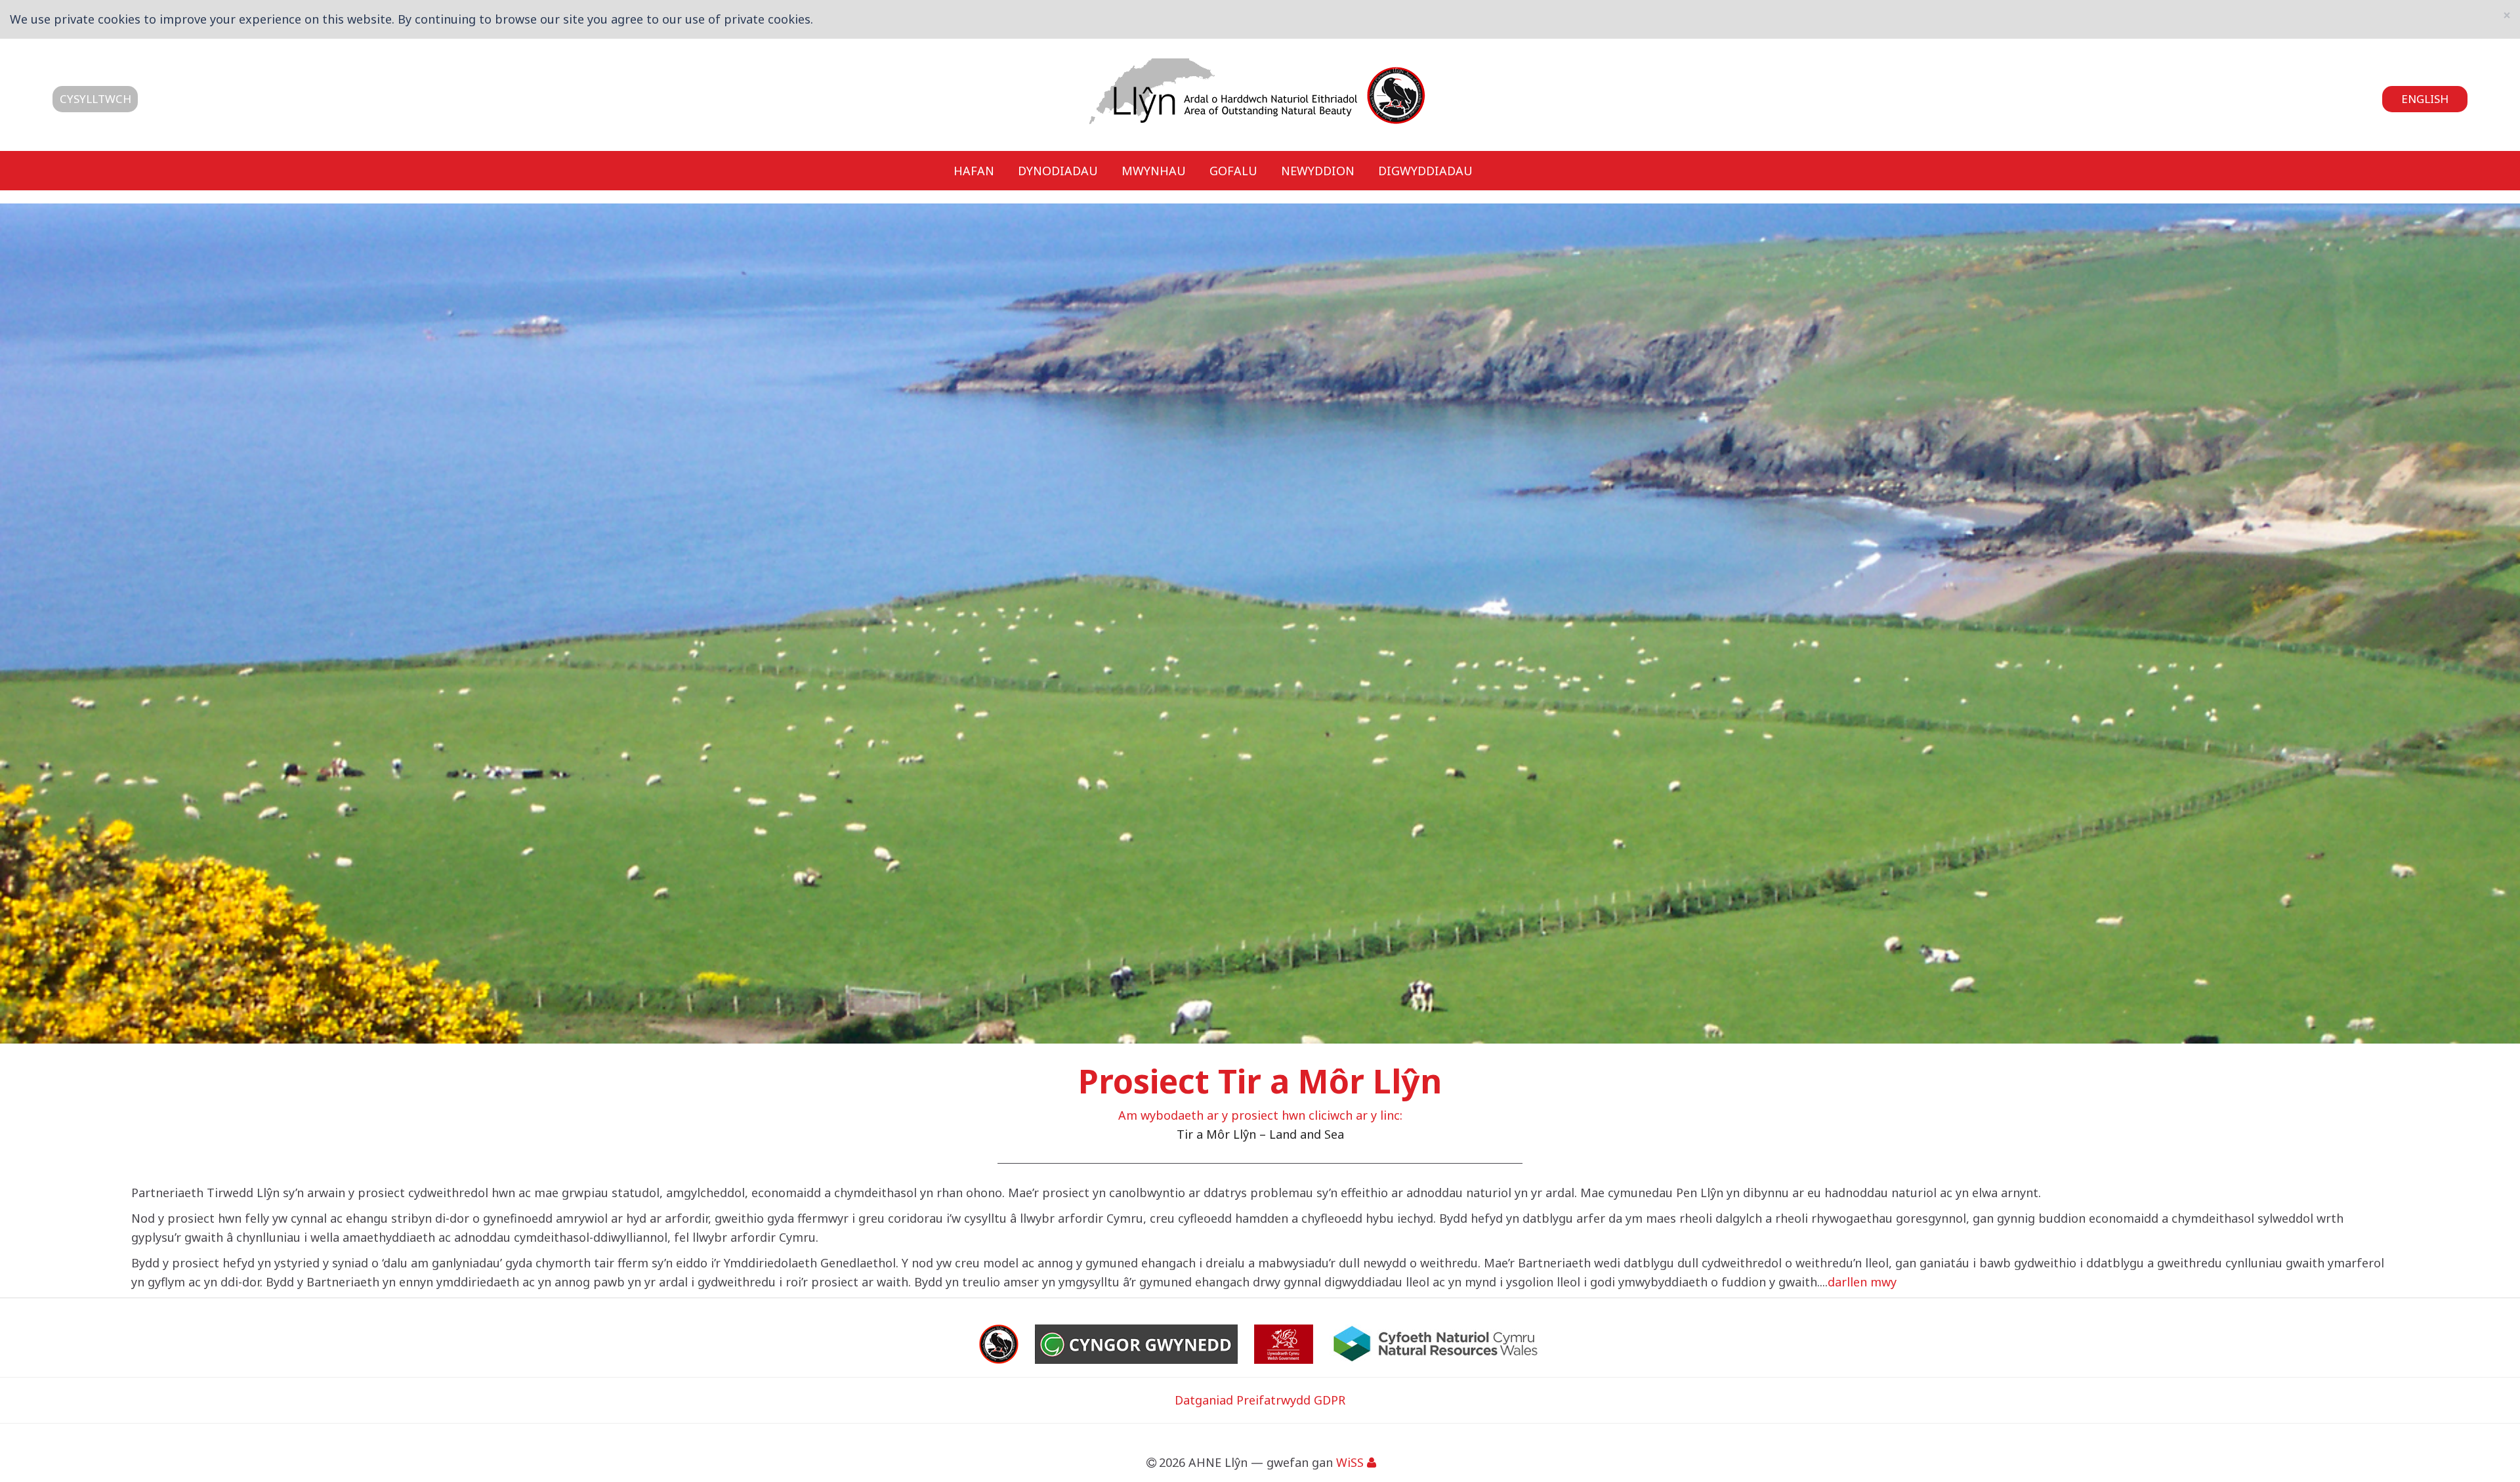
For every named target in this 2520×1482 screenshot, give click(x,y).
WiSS (1350, 1462)
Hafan (974, 170)
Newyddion (1318, 170)
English (2425, 99)
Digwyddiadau (1425, 170)
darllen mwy (1862, 1282)
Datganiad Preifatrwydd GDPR (1260, 1400)
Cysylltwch (95, 99)
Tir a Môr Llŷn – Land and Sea (1260, 1134)
